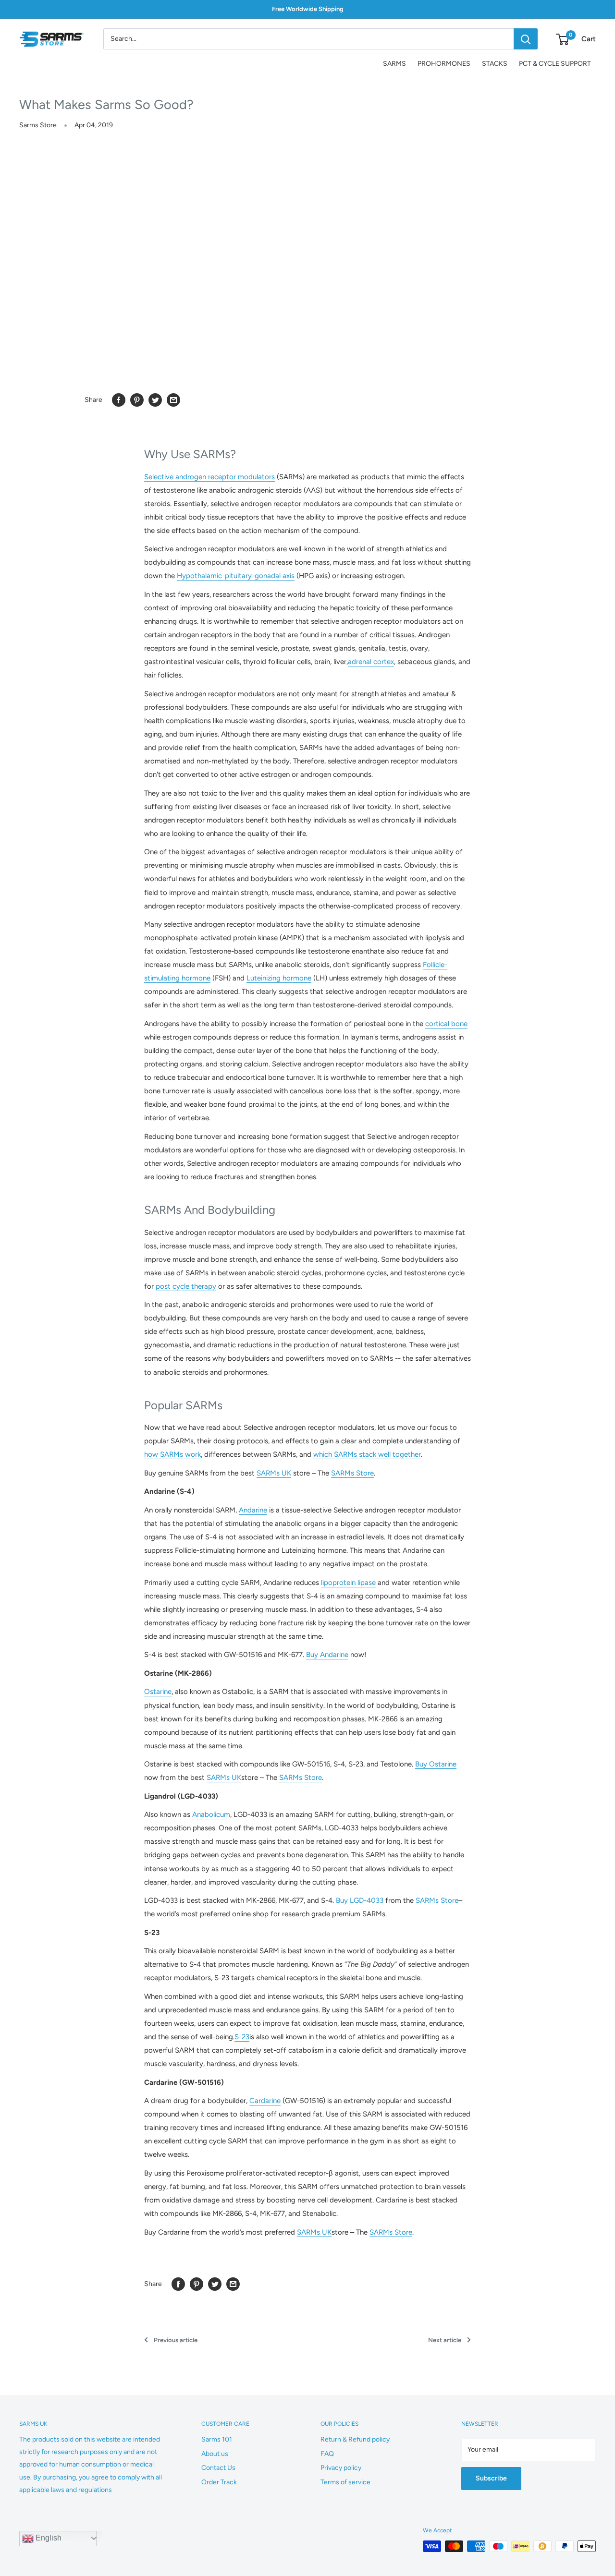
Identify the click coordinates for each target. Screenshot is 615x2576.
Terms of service (345, 2482)
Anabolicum (211, 1814)
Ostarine (158, 1692)
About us (215, 2454)
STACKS (495, 64)
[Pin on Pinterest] (137, 400)
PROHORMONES (444, 64)
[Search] (526, 39)
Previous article (176, 2340)
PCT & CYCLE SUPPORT (555, 64)
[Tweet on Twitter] (155, 400)
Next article (445, 2340)
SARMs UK (274, 1473)
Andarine (253, 1510)
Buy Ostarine (436, 1764)
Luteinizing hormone (279, 978)
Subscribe (491, 2478)
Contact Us (218, 2468)
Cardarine (265, 2101)
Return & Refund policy (355, 2439)
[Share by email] (173, 400)
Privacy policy (341, 2468)
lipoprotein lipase (348, 1583)
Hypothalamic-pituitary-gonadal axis (236, 576)
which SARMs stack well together (367, 1454)
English (48, 2538)
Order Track (219, 2482)
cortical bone (446, 1024)
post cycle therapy (186, 1286)
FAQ (327, 2454)
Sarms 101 (217, 2439)
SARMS (394, 64)
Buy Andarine (327, 1655)
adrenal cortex (371, 662)
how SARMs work (172, 1454)
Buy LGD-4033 (360, 1900)
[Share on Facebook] (119, 400)
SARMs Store (352, 1473)
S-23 (242, 2037)
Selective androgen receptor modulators (209, 477)
